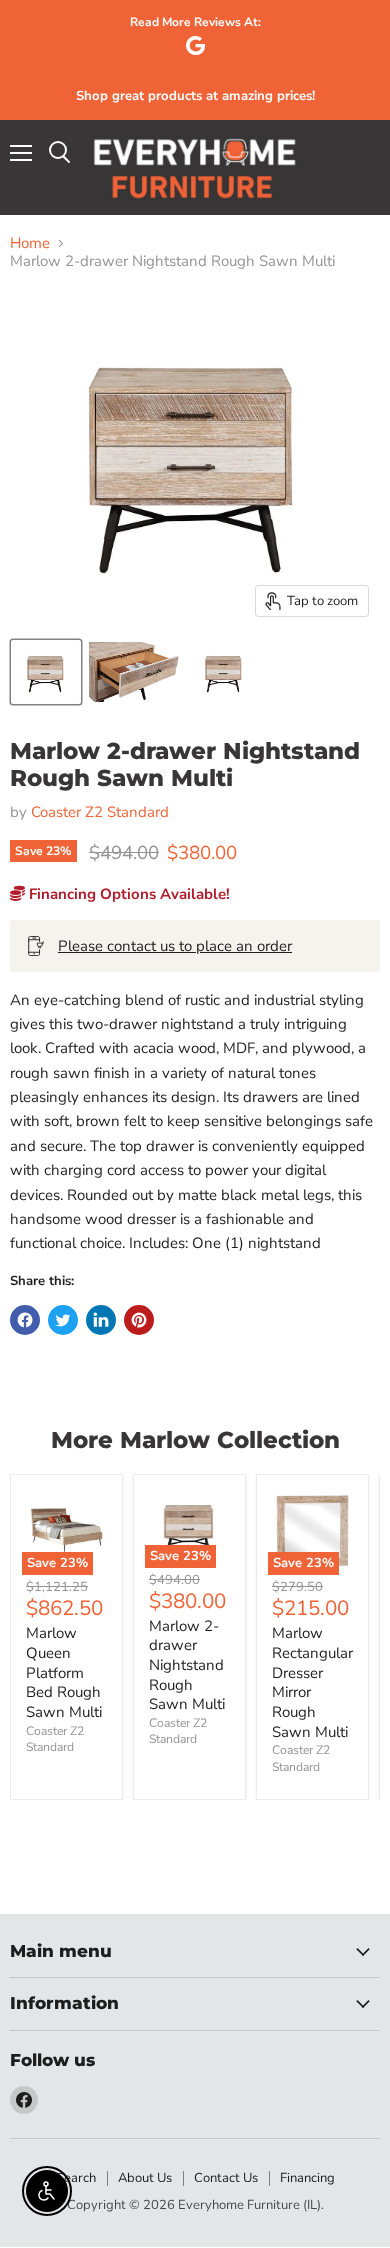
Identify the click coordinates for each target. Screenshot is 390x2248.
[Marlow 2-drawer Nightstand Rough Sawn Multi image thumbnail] (46, 672)
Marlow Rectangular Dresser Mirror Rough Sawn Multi (312, 1682)
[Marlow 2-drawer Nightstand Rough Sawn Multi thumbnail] (135, 672)
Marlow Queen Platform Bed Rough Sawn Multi (64, 1672)
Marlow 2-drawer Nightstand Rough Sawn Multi (187, 1665)
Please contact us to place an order (175, 946)
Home (30, 243)
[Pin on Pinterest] (139, 1320)
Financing (307, 2178)
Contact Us (226, 2178)
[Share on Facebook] (25, 1320)
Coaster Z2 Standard (100, 812)
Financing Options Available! (127, 894)
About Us (145, 2178)
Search (76, 2178)
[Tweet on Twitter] (63, 1320)
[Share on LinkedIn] (101, 1320)
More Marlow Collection (195, 1440)
